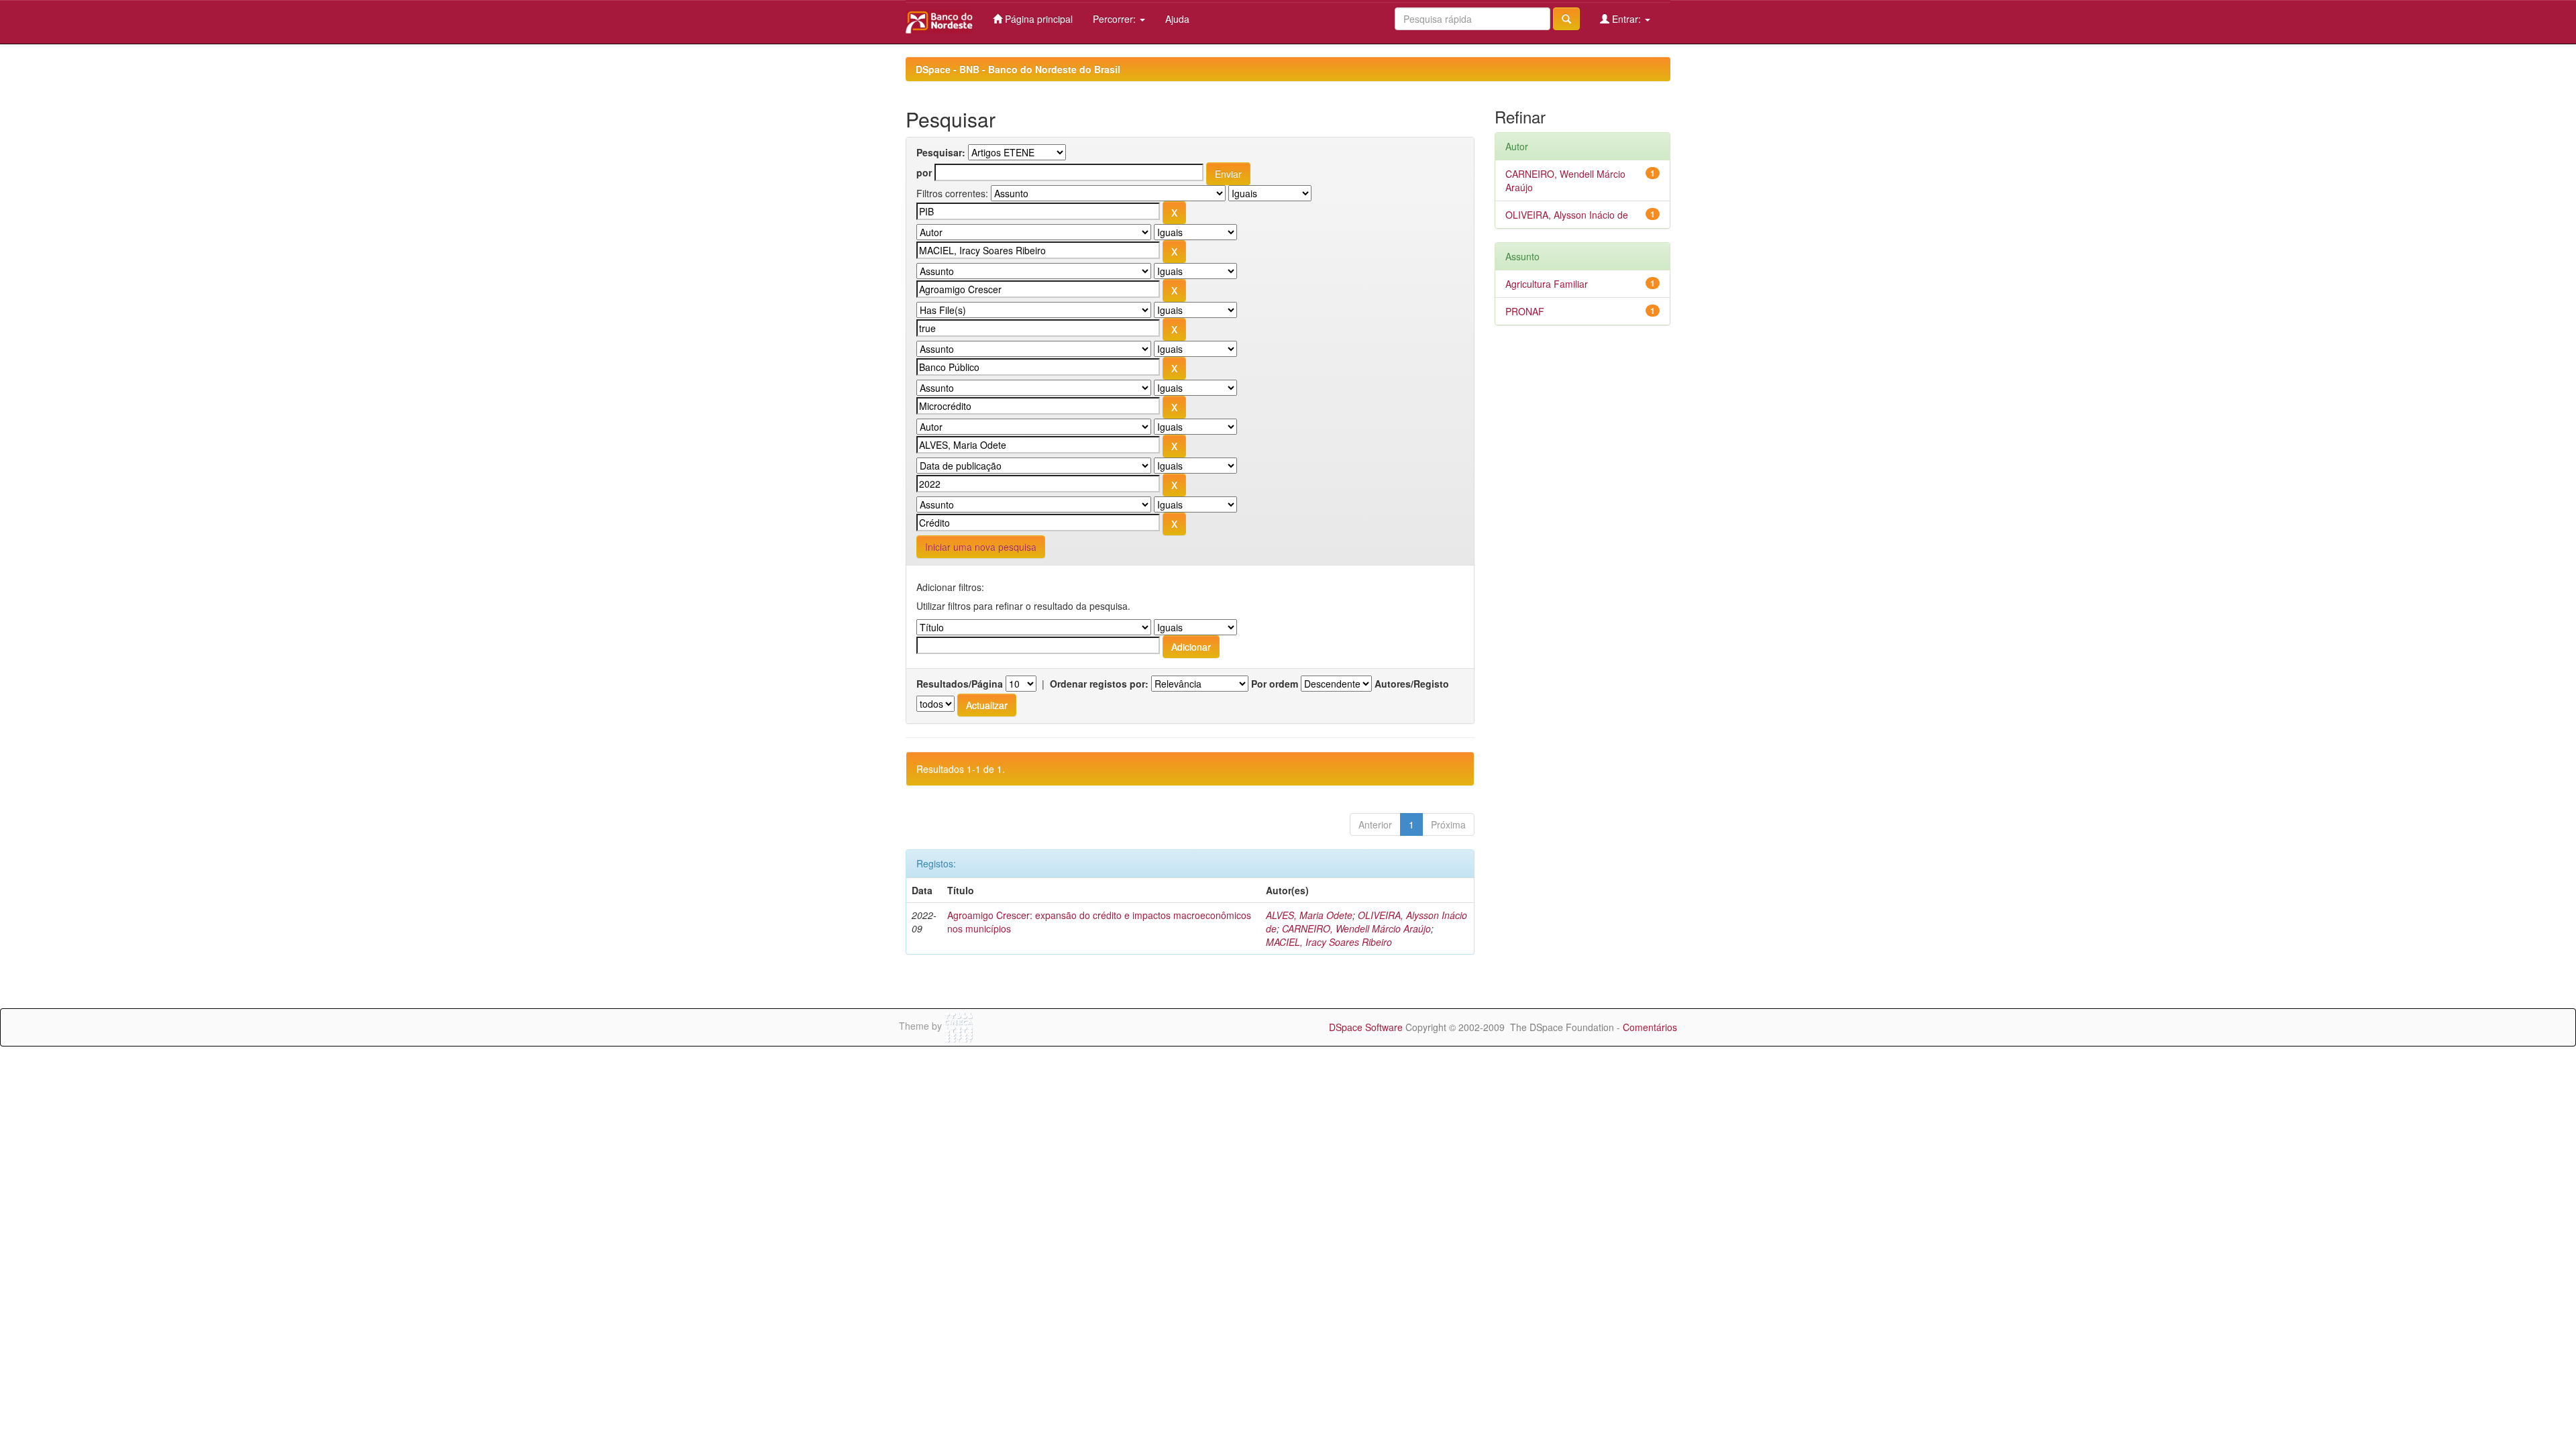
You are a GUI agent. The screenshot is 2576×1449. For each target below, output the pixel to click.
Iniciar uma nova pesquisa (981, 547)
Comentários (1650, 1027)
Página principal (1037, 19)
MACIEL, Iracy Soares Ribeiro (1329, 942)
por (924, 172)
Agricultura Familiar (1547, 284)
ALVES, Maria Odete (1309, 915)
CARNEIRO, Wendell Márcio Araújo (1356, 928)
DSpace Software (1366, 1027)
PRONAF (1525, 311)
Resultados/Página (960, 684)
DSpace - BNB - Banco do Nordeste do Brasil (1018, 69)
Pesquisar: (941, 152)
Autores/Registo (1412, 684)
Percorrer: (1116, 19)
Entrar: (1626, 19)
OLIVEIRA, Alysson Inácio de (1567, 215)
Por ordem (1275, 684)
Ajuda (1177, 19)
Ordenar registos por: (1099, 684)
